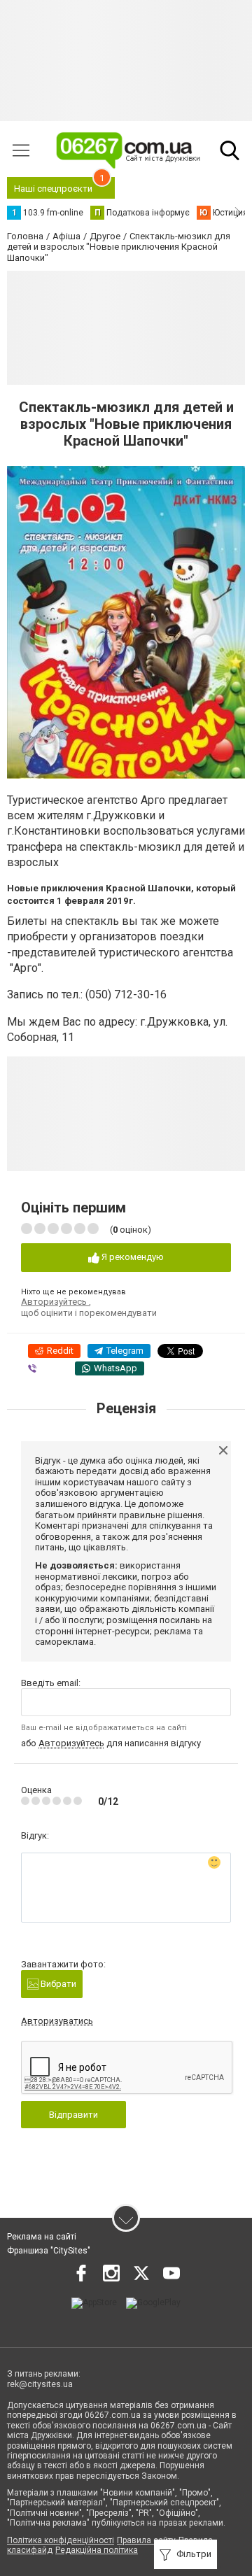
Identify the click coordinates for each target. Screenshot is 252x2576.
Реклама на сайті (42, 2237)
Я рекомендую (132, 1257)
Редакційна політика (97, 2550)
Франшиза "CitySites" (49, 2251)
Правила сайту (146, 2540)
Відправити (73, 2115)
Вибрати (57, 1984)
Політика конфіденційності (61, 2540)
